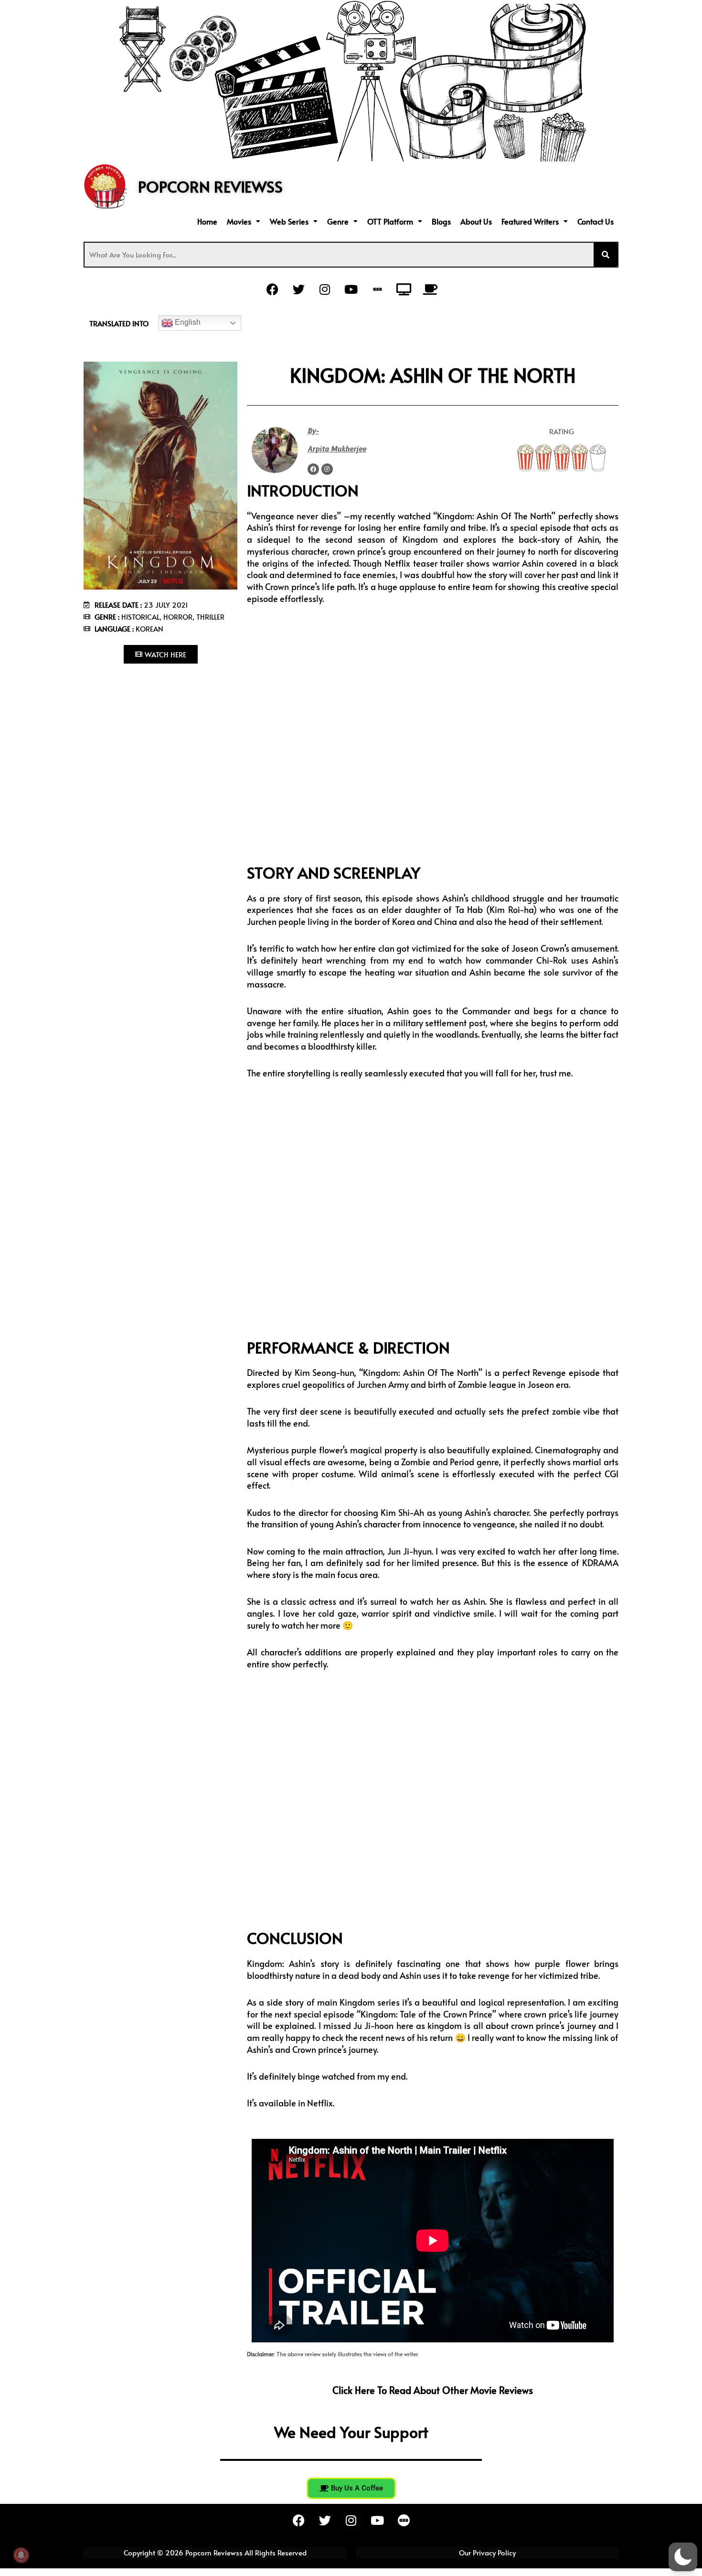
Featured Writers (530, 221)
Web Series (289, 221)
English (187, 322)
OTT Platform (390, 221)
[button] (244, 221)
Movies (239, 221)
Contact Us (596, 221)
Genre (338, 221)
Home (207, 221)
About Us (476, 221)
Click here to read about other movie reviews (433, 2390)
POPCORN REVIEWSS (210, 186)
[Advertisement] (160, 734)
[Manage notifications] (21, 2555)
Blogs (441, 221)
